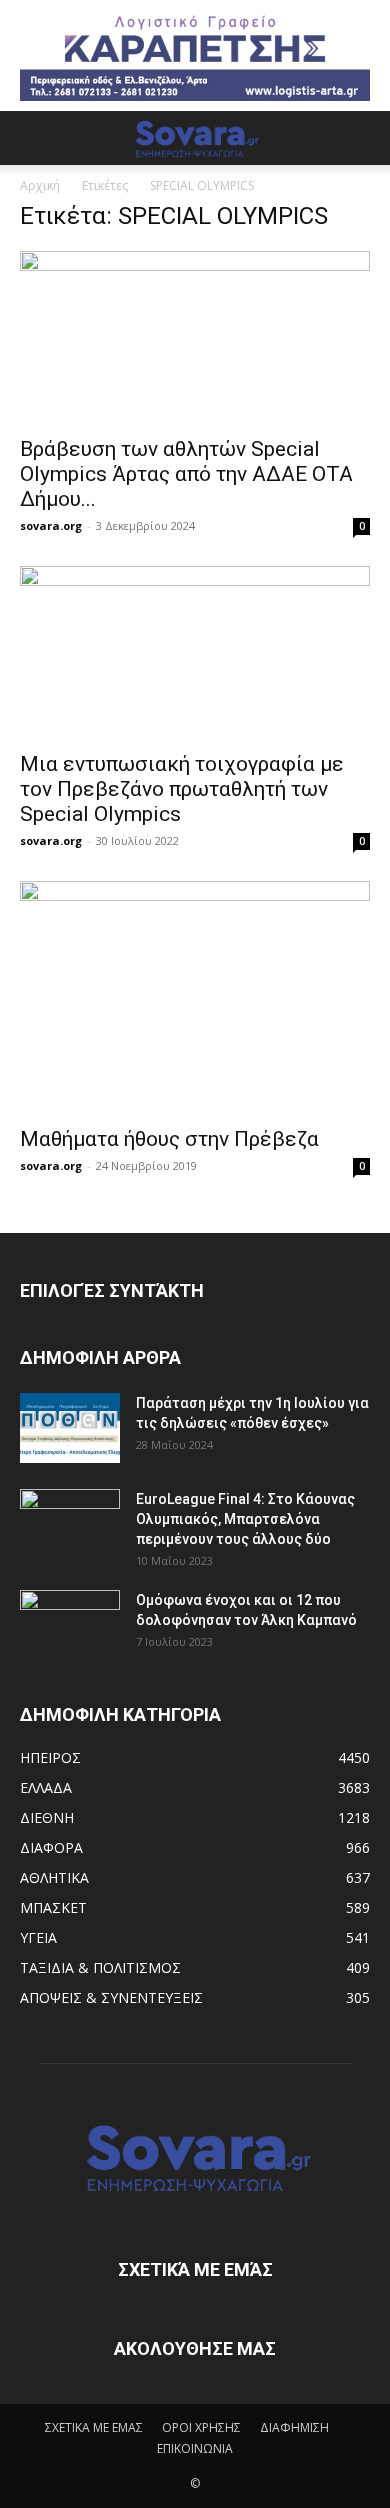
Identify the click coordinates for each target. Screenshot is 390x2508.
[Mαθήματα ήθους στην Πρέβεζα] (195, 997)
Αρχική (40, 185)
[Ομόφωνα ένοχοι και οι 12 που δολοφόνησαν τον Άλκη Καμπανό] (70, 1625)
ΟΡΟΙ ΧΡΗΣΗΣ (201, 2427)
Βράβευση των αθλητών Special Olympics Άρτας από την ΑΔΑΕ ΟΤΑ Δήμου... (186, 474)
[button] (34, 138)
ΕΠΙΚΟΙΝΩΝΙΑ (195, 2448)
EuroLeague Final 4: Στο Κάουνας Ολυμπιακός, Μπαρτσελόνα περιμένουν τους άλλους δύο (245, 1519)
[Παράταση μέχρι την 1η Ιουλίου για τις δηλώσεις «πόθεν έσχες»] (70, 1428)
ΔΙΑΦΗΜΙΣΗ (294, 2427)
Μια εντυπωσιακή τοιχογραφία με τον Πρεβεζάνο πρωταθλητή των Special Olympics (182, 789)
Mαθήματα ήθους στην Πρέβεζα (169, 1139)
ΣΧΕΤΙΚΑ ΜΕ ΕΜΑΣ (94, 2427)
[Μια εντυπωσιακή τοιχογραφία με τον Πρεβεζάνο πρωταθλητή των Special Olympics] (195, 652)
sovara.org (51, 525)
